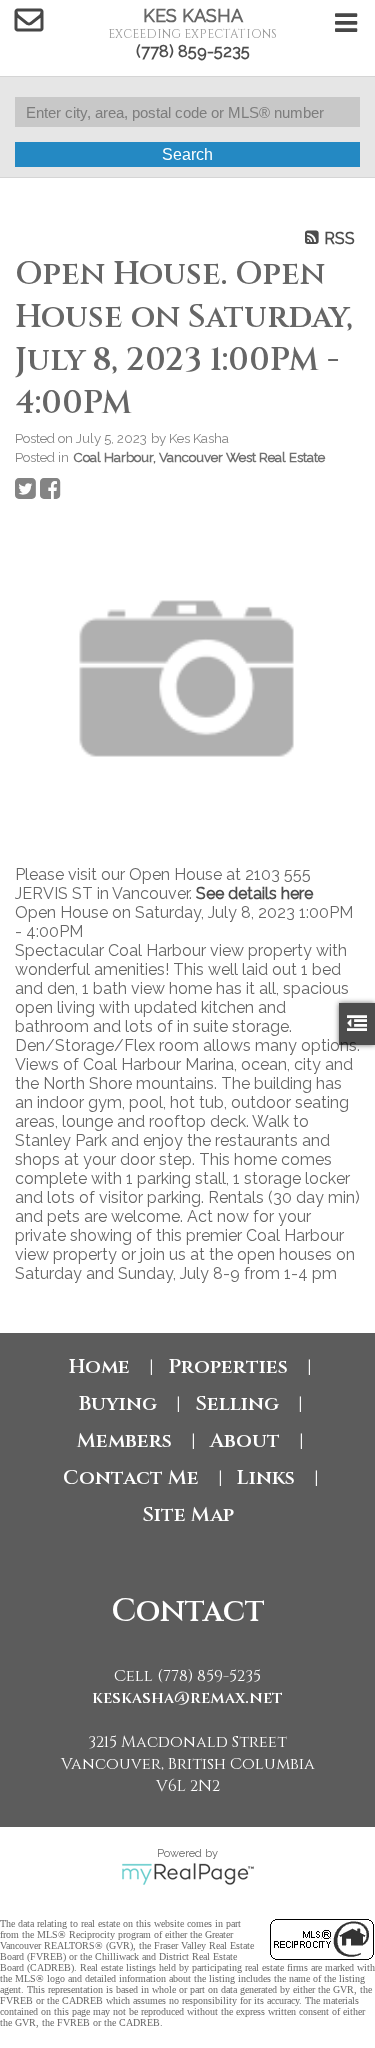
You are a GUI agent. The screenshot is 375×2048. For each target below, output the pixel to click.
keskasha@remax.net (187, 1698)
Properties (228, 1366)
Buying (118, 1403)
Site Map (188, 1514)
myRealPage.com (187, 1874)
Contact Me (131, 1477)
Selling (237, 1403)
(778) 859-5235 (193, 51)
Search (187, 154)
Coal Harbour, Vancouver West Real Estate (199, 457)
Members (124, 1440)
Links (266, 1477)
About (245, 1440)
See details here (254, 893)
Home (99, 1366)
